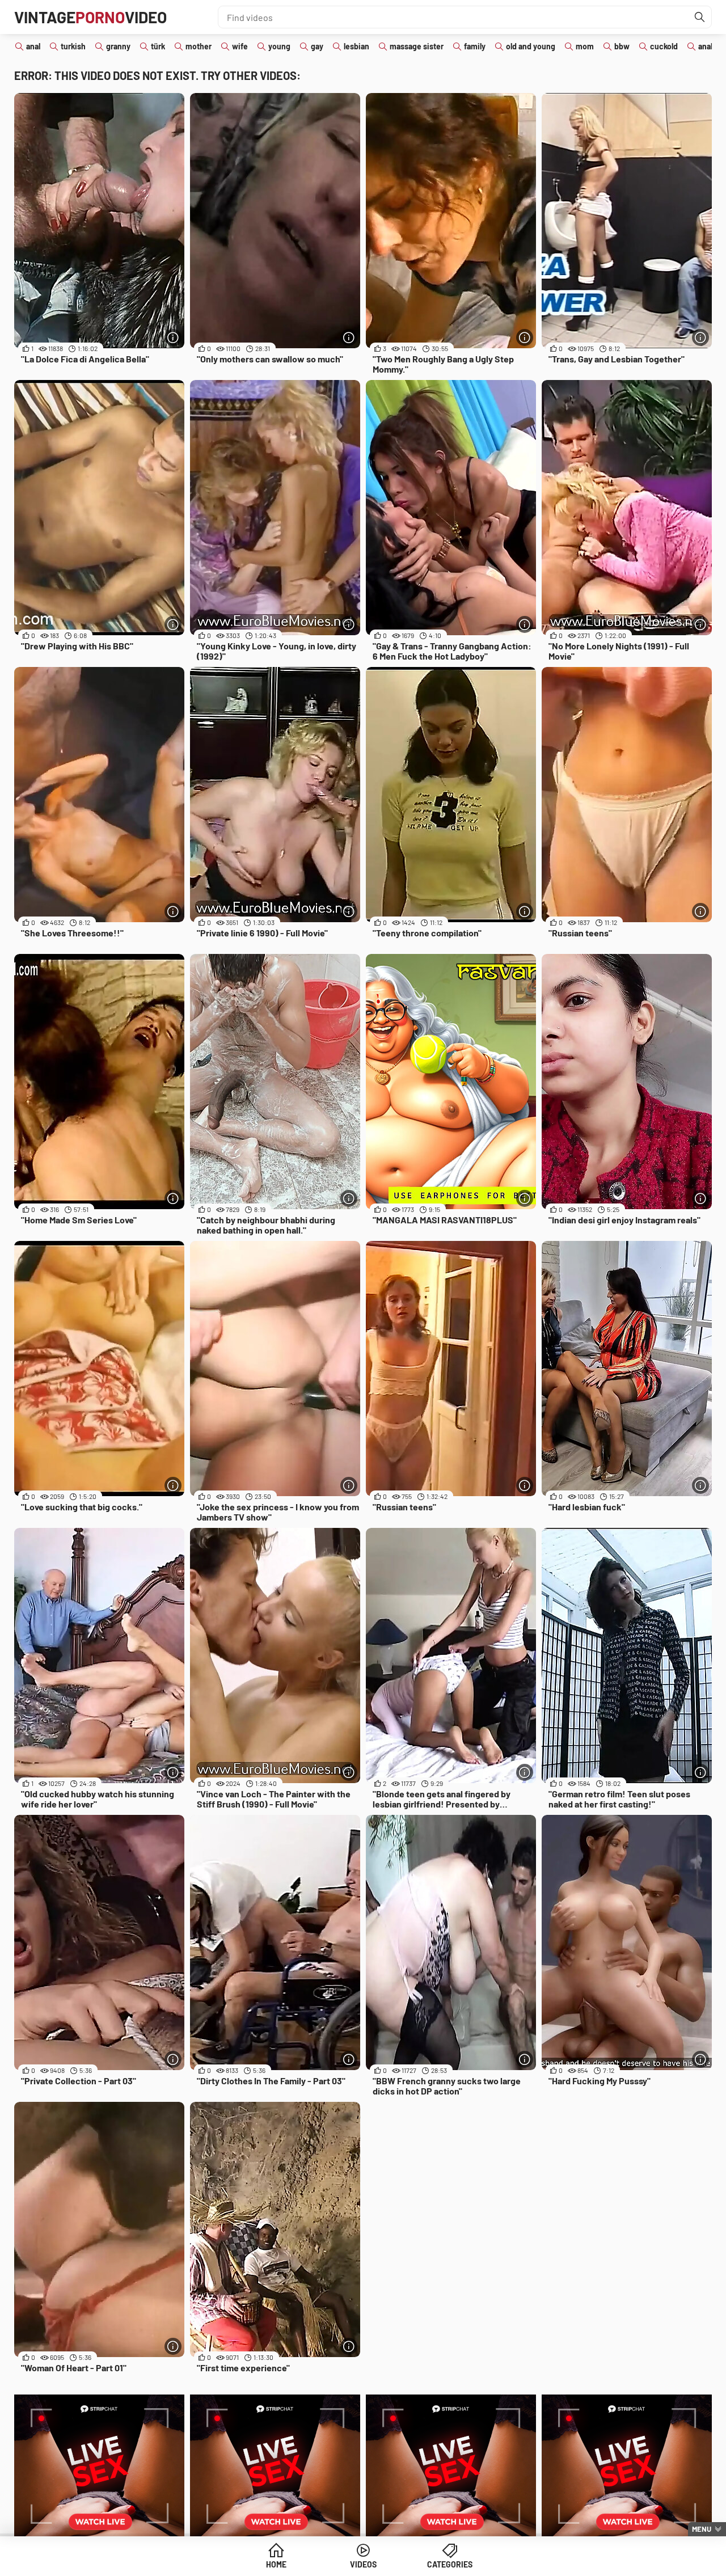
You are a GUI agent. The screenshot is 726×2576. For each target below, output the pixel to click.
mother (199, 46)
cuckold (664, 46)
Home (276, 2564)
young (279, 46)
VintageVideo (90, 17)
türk (158, 46)
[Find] (700, 17)
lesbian (356, 46)
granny (118, 46)
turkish (73, 46)
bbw (622, 46)
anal (33, 46)
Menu (702, 2529)
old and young (531, 46)
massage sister (417, 46)
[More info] (173, 337)
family (475, 46)
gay (317, 46)
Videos (363, 2564)
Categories (450, 2564)
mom (585, 46)
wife (240, 46)
